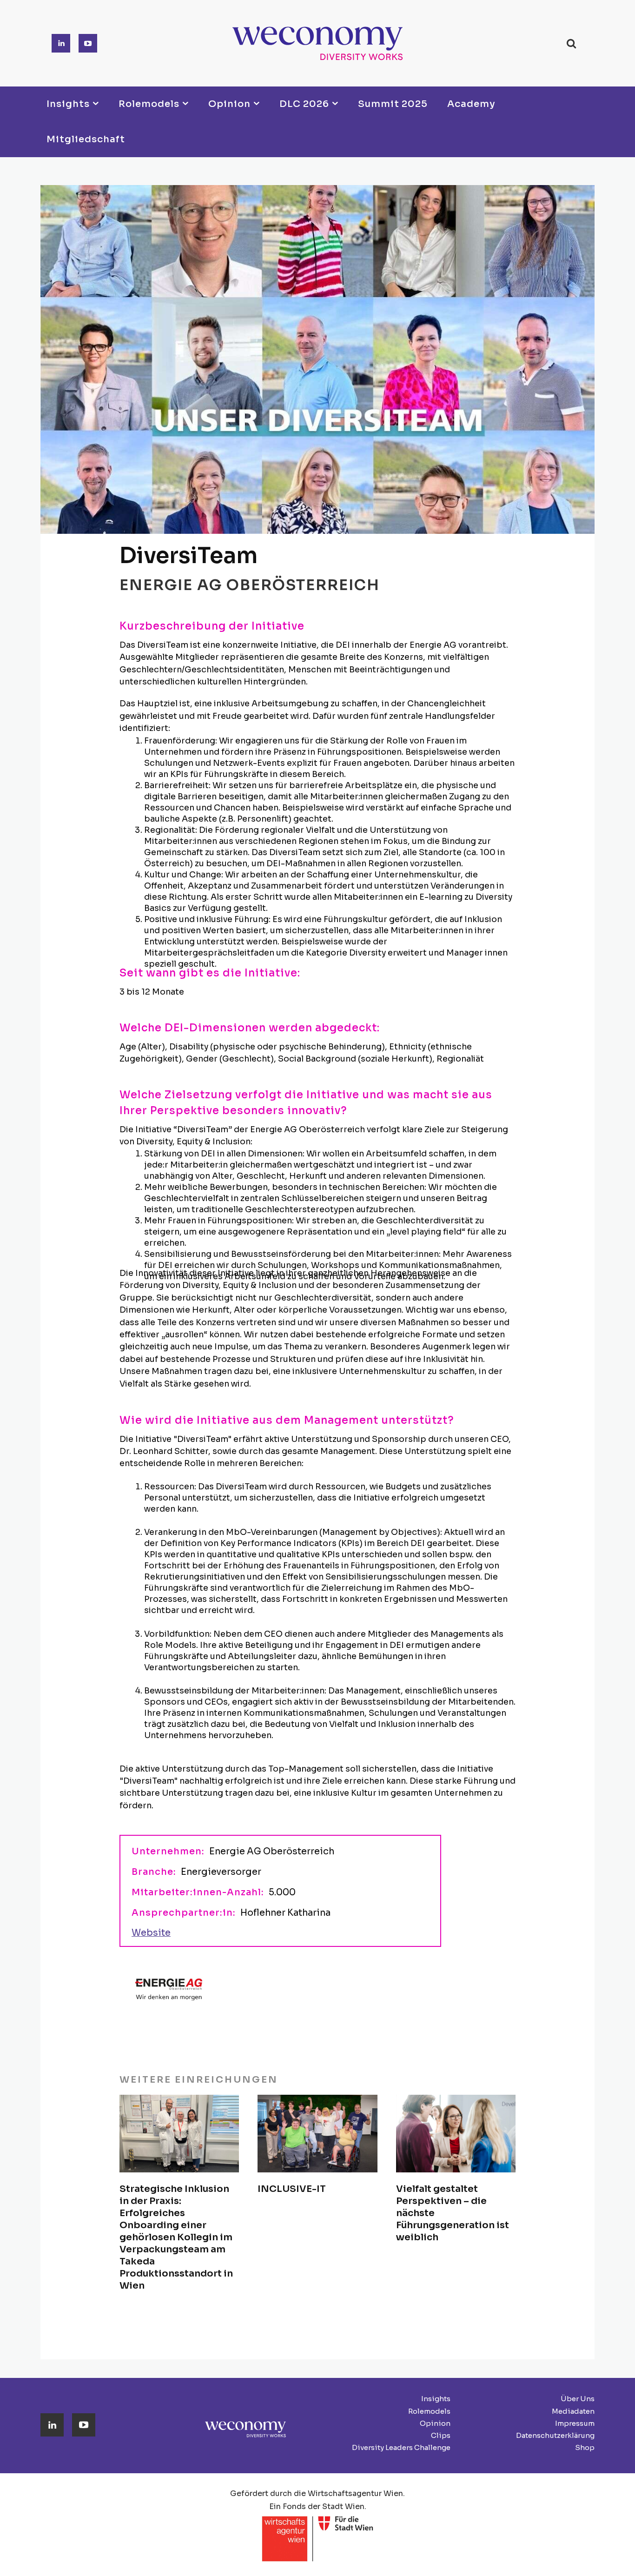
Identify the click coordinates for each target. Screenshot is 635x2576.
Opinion (435, 2423)
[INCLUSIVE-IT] (317, 2134)
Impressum (575, 2423)
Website (151, 1933)
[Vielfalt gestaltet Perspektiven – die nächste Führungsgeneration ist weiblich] (456, 2134)
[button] (571, 43)
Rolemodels (429, 2411)
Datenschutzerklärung (555, 2435)
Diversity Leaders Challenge (401, 2447)
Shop (585, 2447)
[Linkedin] (61, 43)
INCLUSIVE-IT (292, 2189)
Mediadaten (573, 2411)
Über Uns (578, 2399)
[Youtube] (88, 43)
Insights (436, 2399)
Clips (441, 2435)
